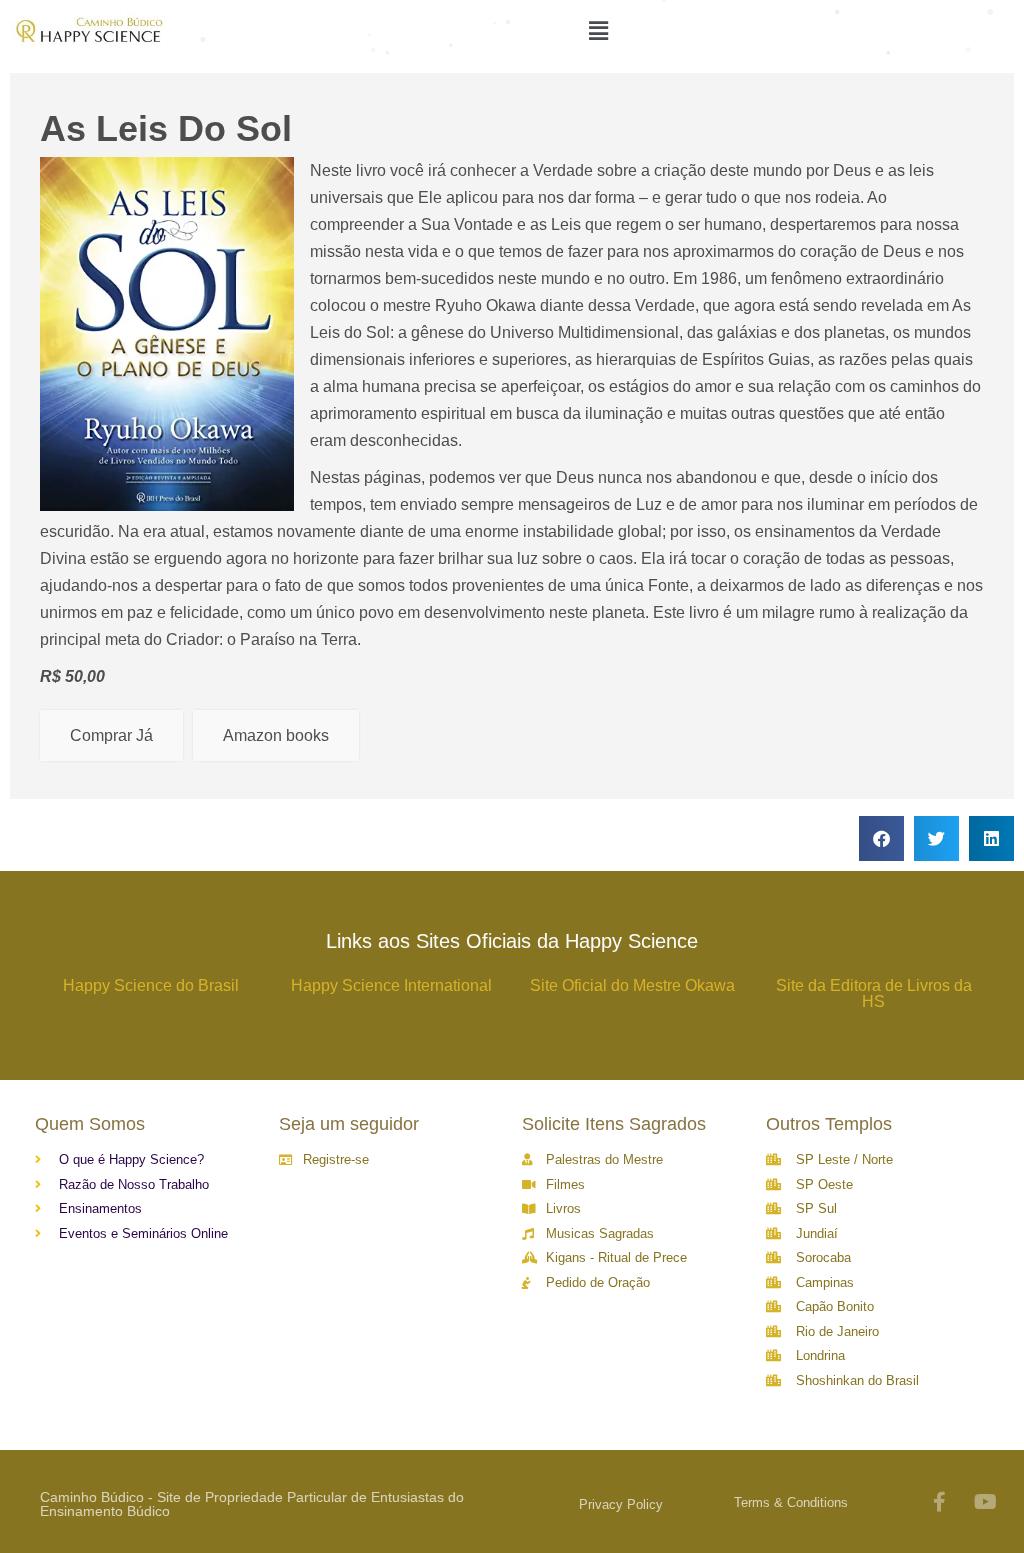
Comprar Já (111, 735)
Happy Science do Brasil (151, 985)
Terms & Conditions (791, 1502)
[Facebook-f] (940, 1502)
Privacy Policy (621, 1504)
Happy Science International (391, 985)
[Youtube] (986, 1502)
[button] (881, 838)
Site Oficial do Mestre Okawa (632, 985)
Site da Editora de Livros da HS (874, 993)
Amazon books (276, 735)
